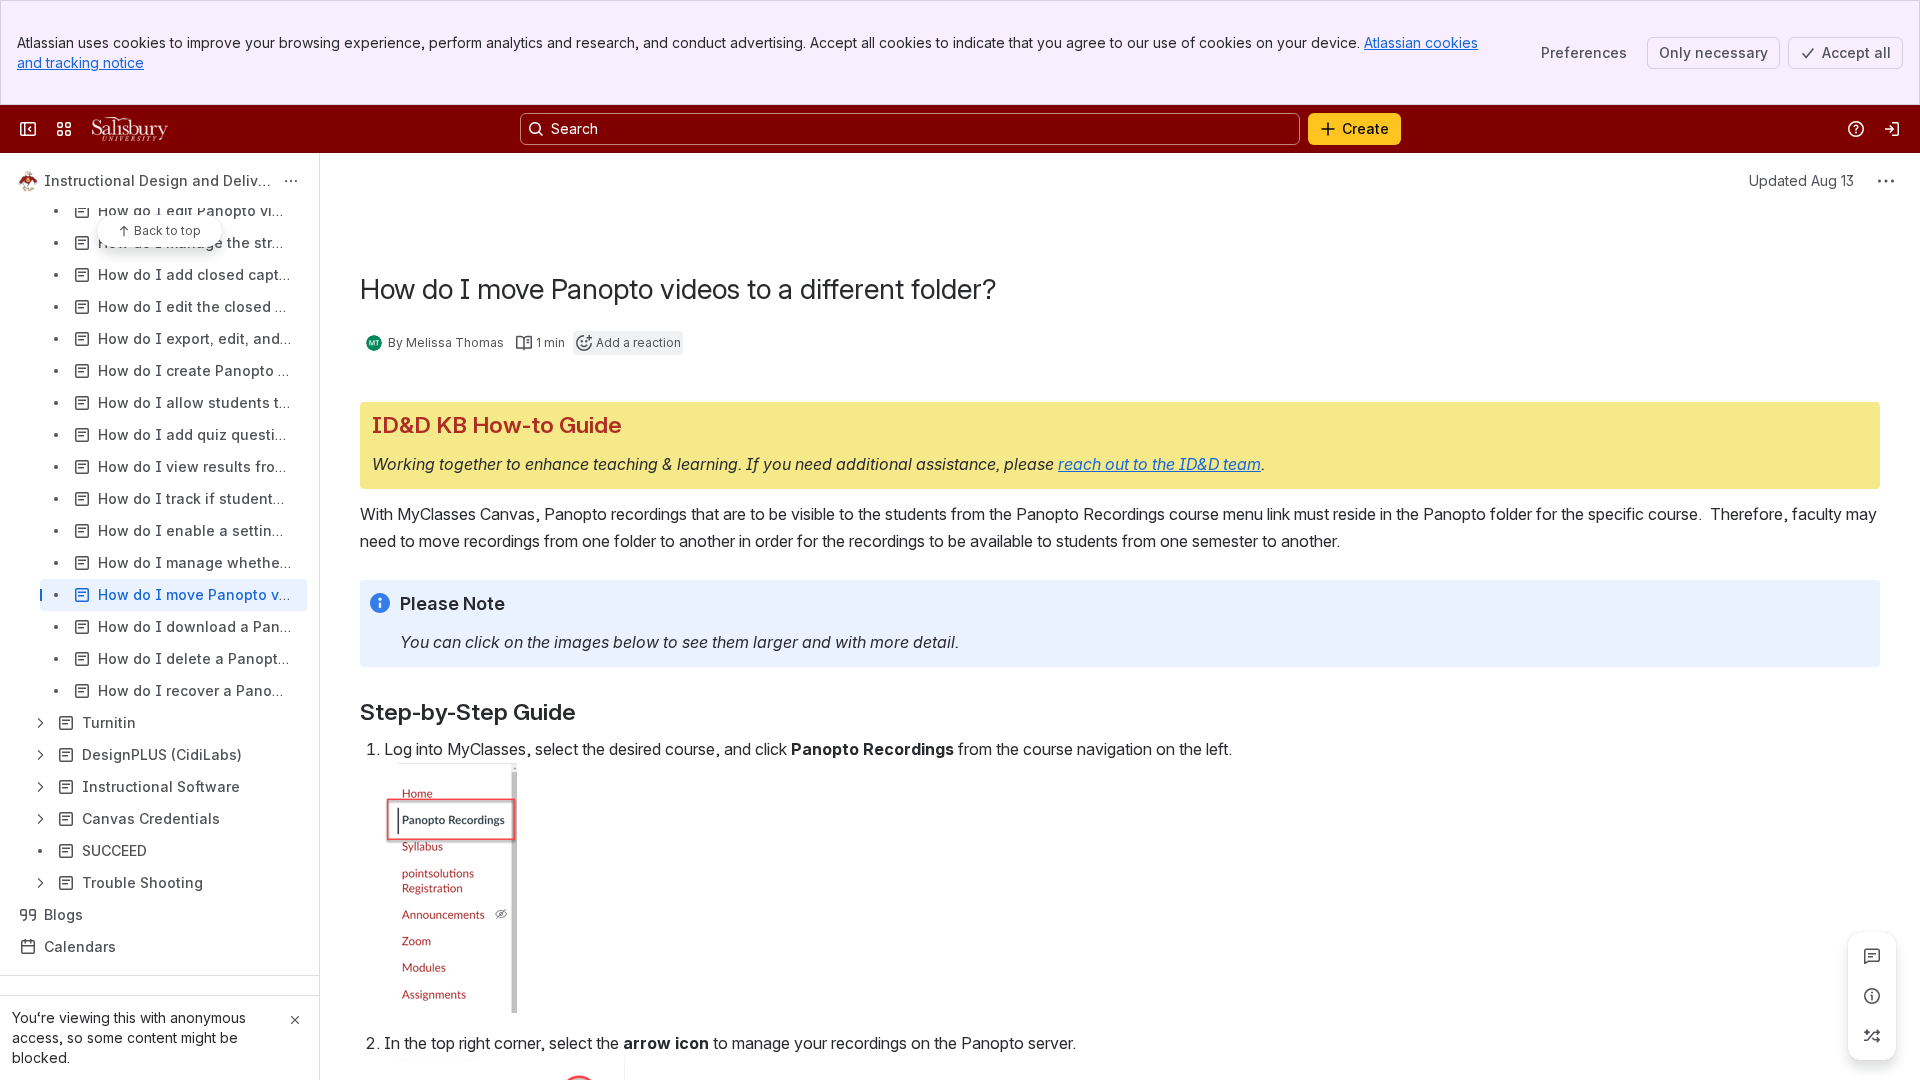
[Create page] (1872, 1036)
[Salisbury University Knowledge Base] (130, 129)
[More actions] (291, 181)
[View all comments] (1872, 956)
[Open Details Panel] (1872, 996)
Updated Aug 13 (1801, 180)
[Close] (295, 1020)
